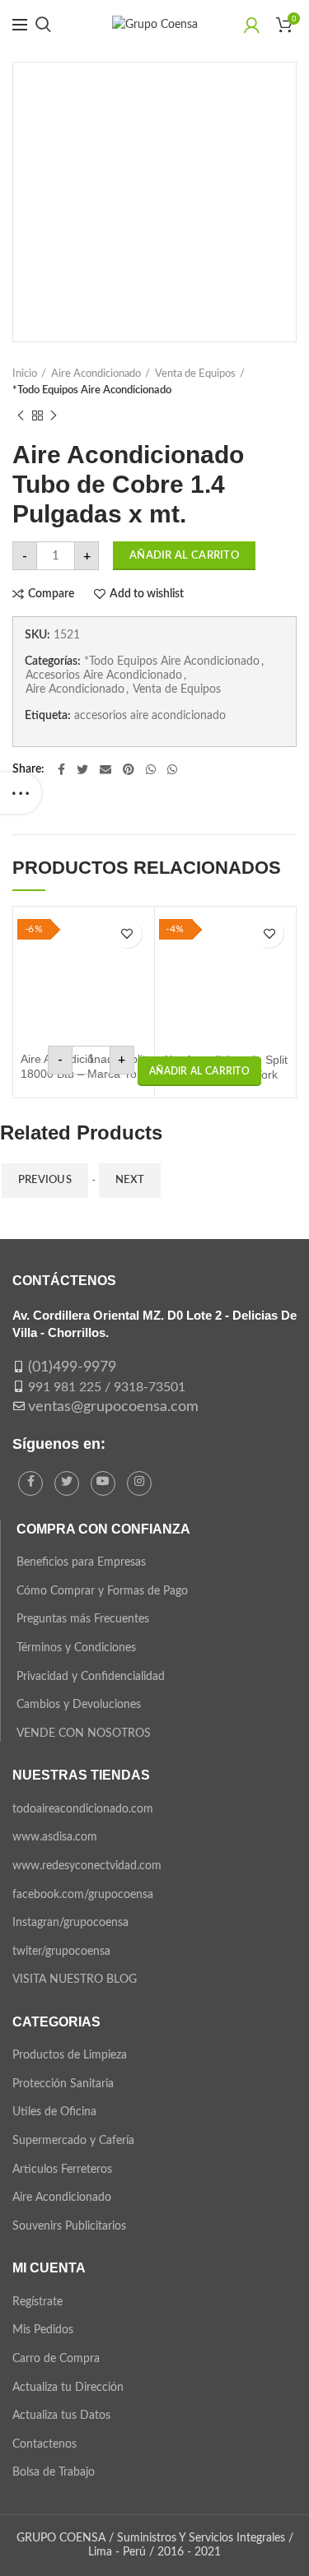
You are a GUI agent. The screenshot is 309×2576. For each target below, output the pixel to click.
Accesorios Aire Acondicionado (104, 675)
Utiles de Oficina (54, 2112)
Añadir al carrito (184, 556)
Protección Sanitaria (63, 2084)
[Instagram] (139, 1483)
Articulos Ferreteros (62, 2170)
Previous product (21, 415)
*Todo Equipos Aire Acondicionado (92, 390)
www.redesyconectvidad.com (87, 1866)
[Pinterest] (129, 769)
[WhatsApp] (151, 769)
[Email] (105, 769)
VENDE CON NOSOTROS (84, 1734)
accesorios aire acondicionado (150, 716)
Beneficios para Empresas (81, 1562)
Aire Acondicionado (96, 374)
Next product (54, 415)
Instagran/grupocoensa (70, 1923)
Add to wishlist (147, 594)
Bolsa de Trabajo (54, 2472)
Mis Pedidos (43, 2330)
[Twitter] (82, 769)
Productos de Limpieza (70, 2055)
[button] (199, 1071)
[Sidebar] (21, 793)
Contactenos (44, 2444)
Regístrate (37, 2302)
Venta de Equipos (195, 374)
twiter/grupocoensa (61, 1952)
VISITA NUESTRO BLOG (75, 1980)
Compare (51, 594)
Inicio (25, 374)
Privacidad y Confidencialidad (91, 1677)
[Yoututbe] (103, 1483)
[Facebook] (61, 769)
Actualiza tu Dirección (68, 2388)
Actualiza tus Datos (61, 2416)
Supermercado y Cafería (73, 2141)
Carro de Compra (56, 2359)
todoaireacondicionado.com (83, 1809)
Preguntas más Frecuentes (83, 1619)
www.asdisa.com (55, 1837)
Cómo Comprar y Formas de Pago (102, 1591)
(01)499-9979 (72, 1367)
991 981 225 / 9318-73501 (107, 1387)
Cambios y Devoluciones (79, 1705)
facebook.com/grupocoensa (83, 1895)
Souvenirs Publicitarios (69, 2226)
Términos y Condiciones (76, 1648)
